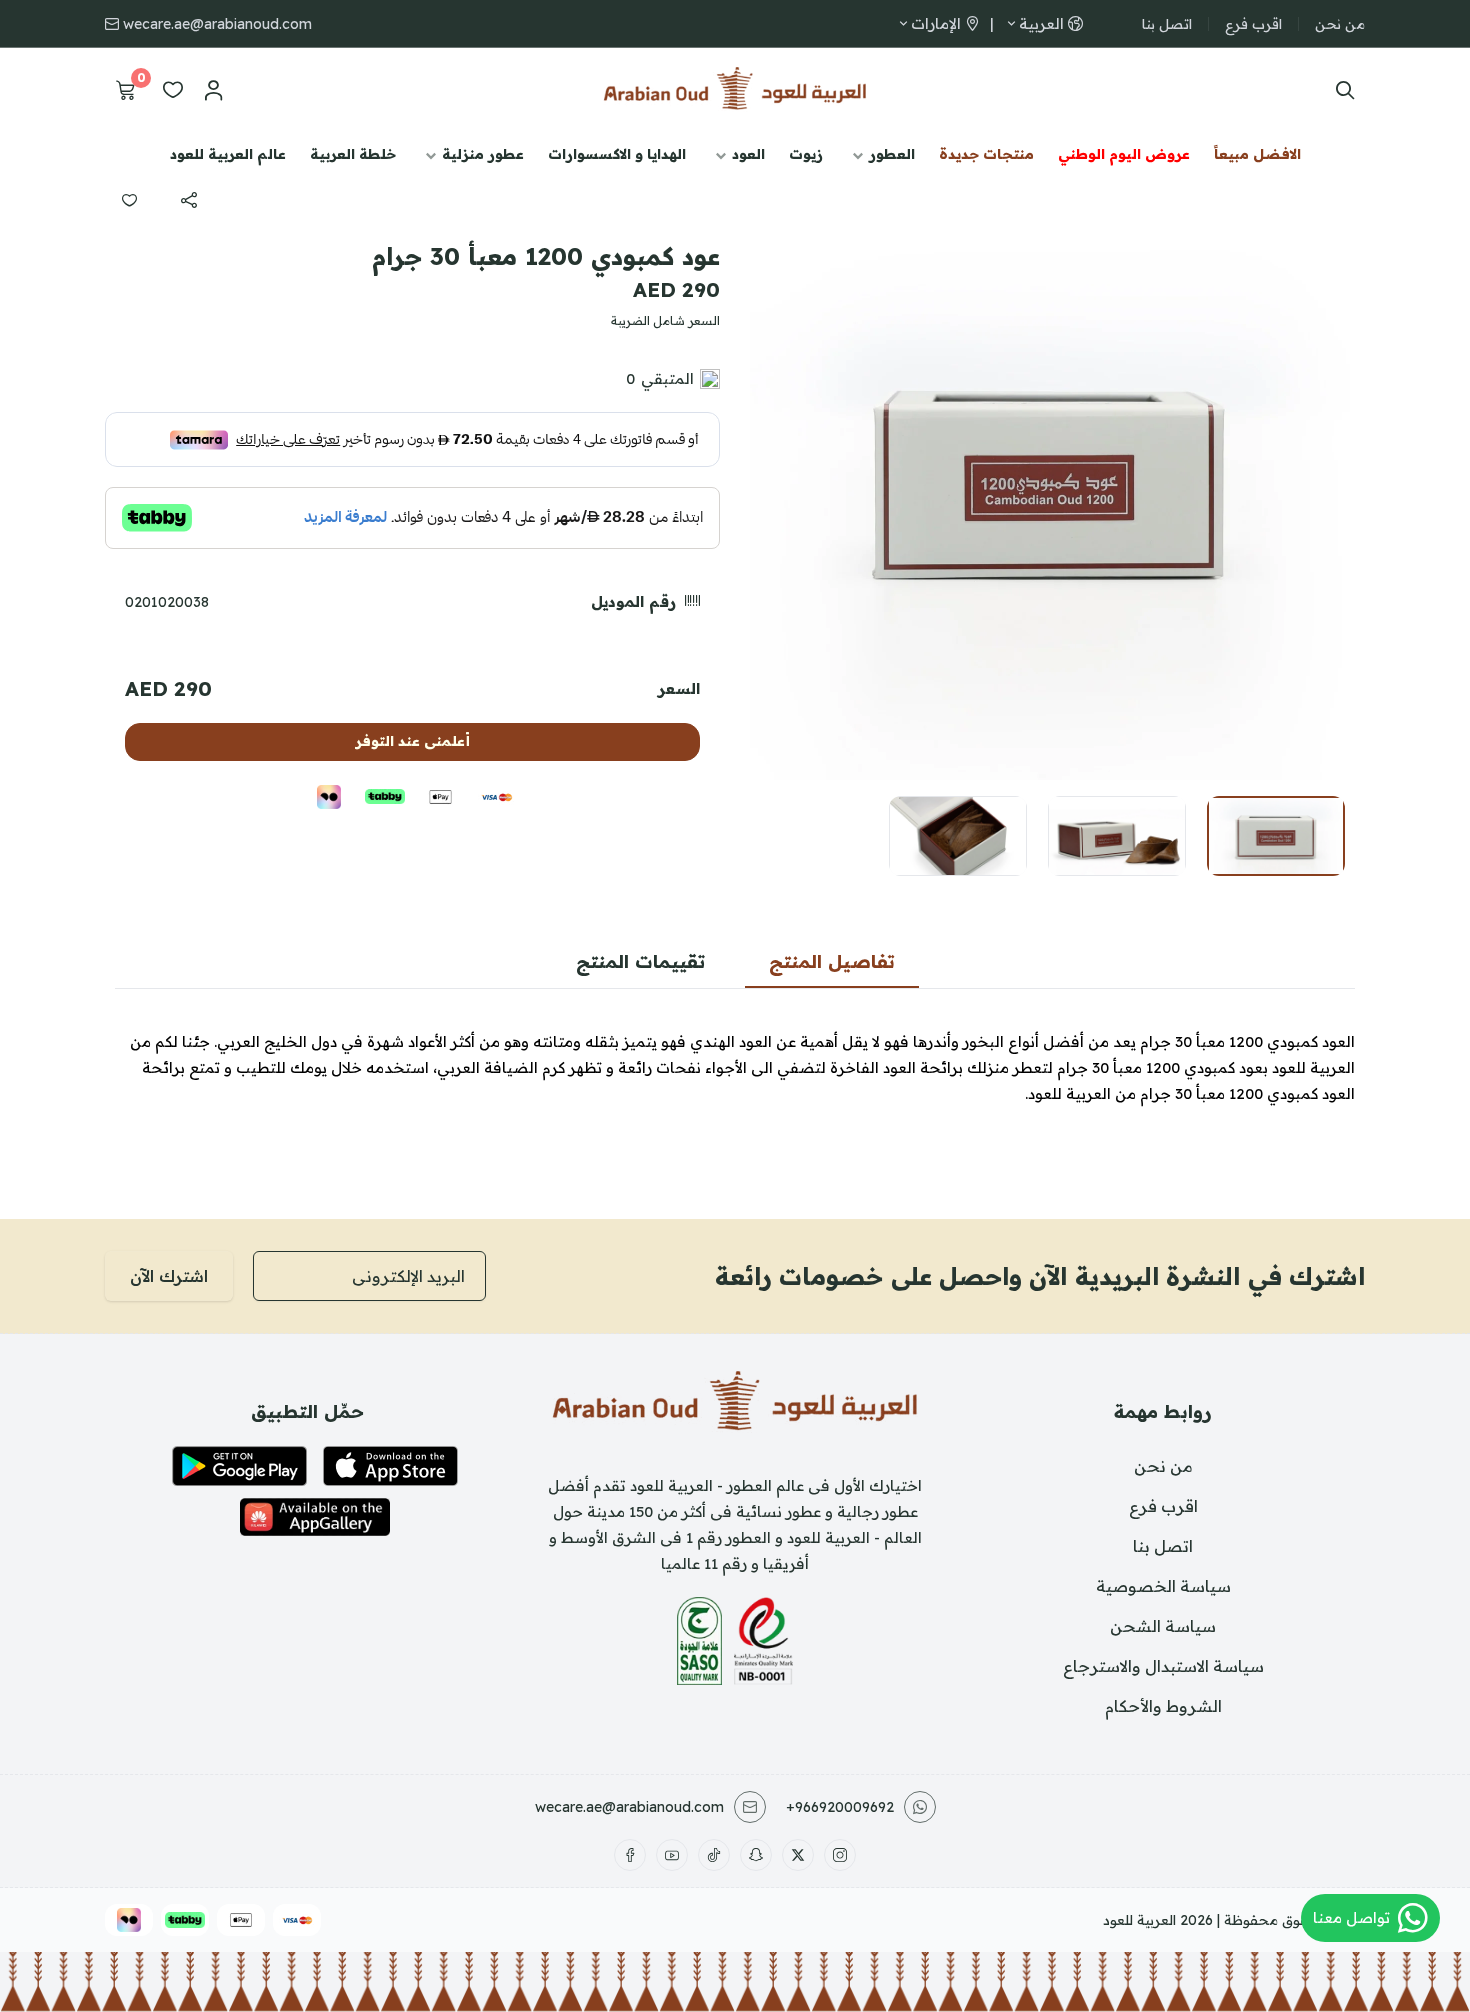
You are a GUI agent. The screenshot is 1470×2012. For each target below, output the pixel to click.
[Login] (213, 90)
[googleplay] (239, 1466)
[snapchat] (756, 1855)
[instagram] (840, 1855)
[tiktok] (714, 1855)
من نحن (1340, 24)
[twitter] (798, 1855)
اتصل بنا (1167, 24)
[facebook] (630, 1855)
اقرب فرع (1253, 24)
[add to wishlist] (129, 200)
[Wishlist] (173, 90)
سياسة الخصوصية (1163, 1586)
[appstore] (390, 1466)
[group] (1050, 480)
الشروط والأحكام (1163, 1706)
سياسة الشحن (1163, 1626)
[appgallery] (315, 1517)
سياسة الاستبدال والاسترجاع (1163, 1666)
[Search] (1340, 90)
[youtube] (672, 1855)
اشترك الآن (169, 1276)
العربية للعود (1139, 1920)
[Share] (189, 200)
